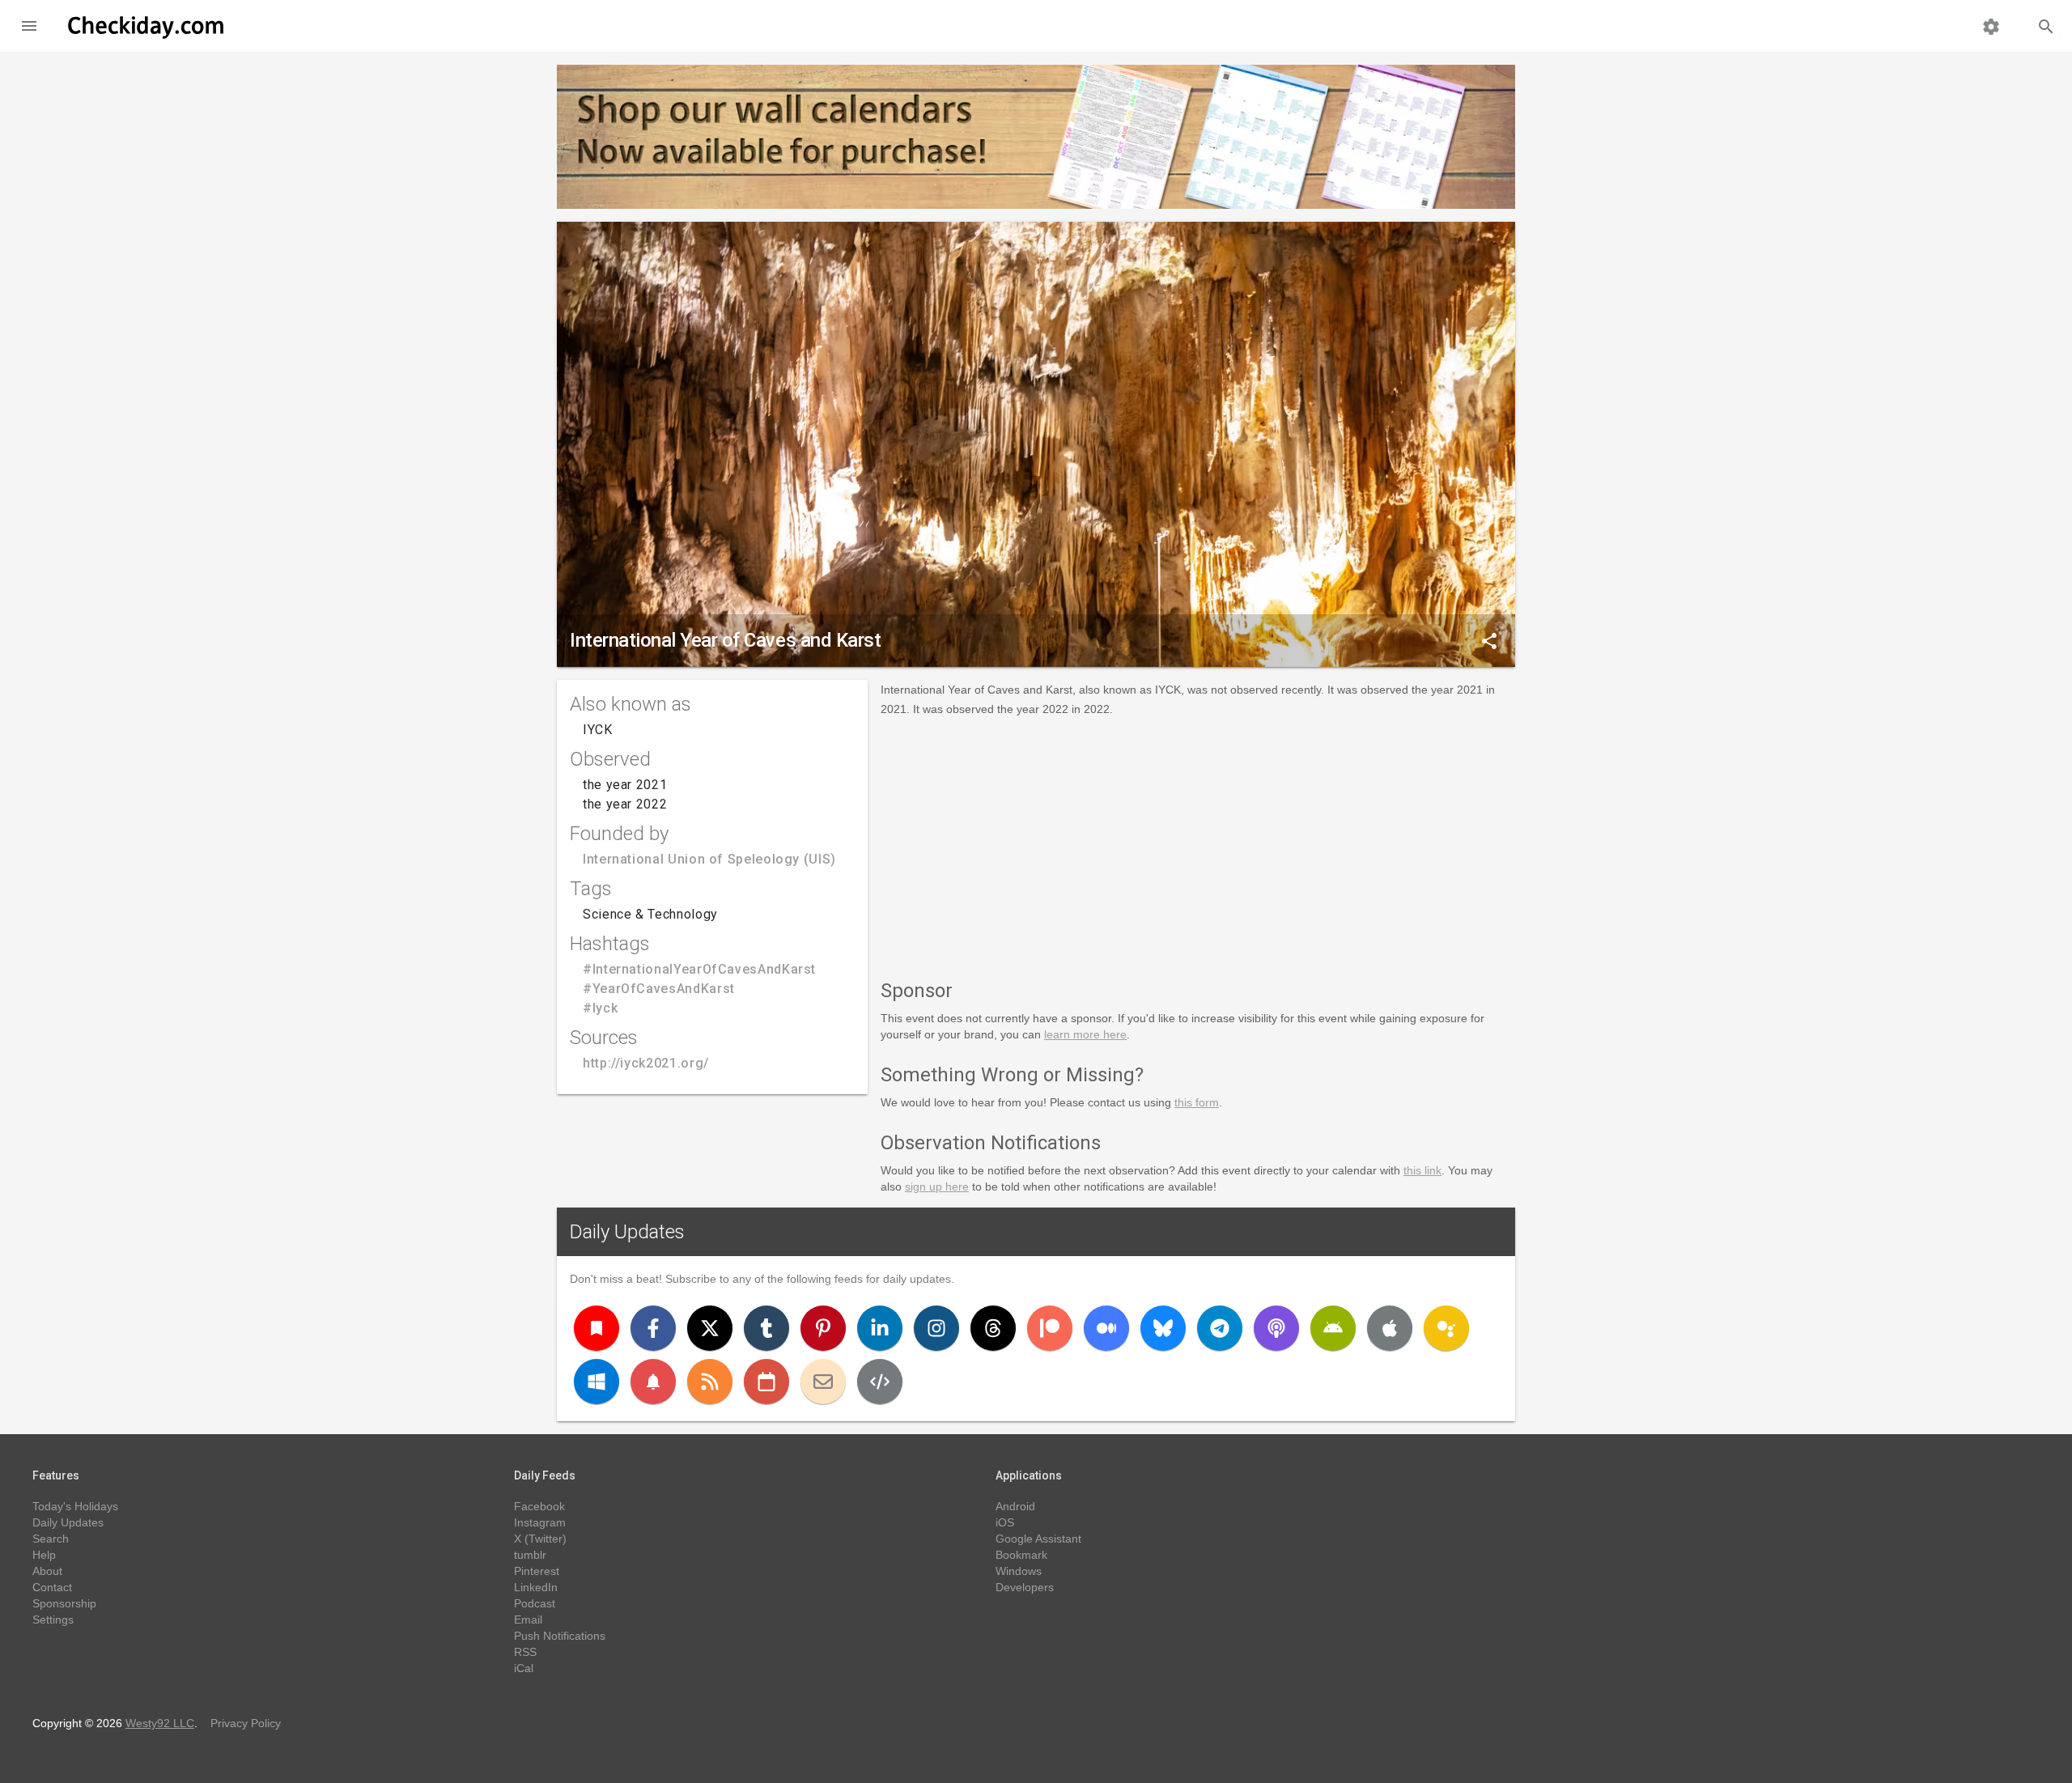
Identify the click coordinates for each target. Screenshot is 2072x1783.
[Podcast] (1276, 1328)
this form (1197, 1102)
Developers (1025, 1587)
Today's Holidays (75, 1506)
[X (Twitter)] (710, 1328)
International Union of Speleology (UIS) (709, 859)
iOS (1005, 1522)
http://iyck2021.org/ (646, 1063)
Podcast (535, 1603)
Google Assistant (1038, 1539)
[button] (29, 26)
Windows (1019, 1571)
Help (44, 1555)
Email (528, 1620)
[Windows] (597, 1382)
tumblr (530, 1555)
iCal (524, 1668)
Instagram (540, 1522)
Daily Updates (627, 1232)
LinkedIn (536, 1587)
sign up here (937, 1187)
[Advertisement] (1198, 845)
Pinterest (537, 1571)
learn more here (1085, 1034)
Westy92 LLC (160, 1723)
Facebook (539, 1506)
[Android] (1333, 1328)
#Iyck (600, 1008)
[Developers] (880, 1382)
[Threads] (993, 1328)
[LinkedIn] (880, 1328)
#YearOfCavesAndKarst (659, 989)
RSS (525, 1652)
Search (51, 1539)
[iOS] (1390, 1328)
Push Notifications (560, 1636)
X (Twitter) (540, 1539)
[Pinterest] (823, 1328)
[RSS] (710, 1382)
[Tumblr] (766, 1328)
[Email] (823, 1382)
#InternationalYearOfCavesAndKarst (699, 969)
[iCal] (766, 1382)
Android (1015, 1506)
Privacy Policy (246, 1723)
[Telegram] (1220, 1328)
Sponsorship (64, 1603)
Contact (52, 1587)
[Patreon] (1050, 1328)
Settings (53, 1620)
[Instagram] (936, 1328)
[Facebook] (653, 1328)
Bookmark (1021, 1555)
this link (1422, 1170)
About (47, 1571)
